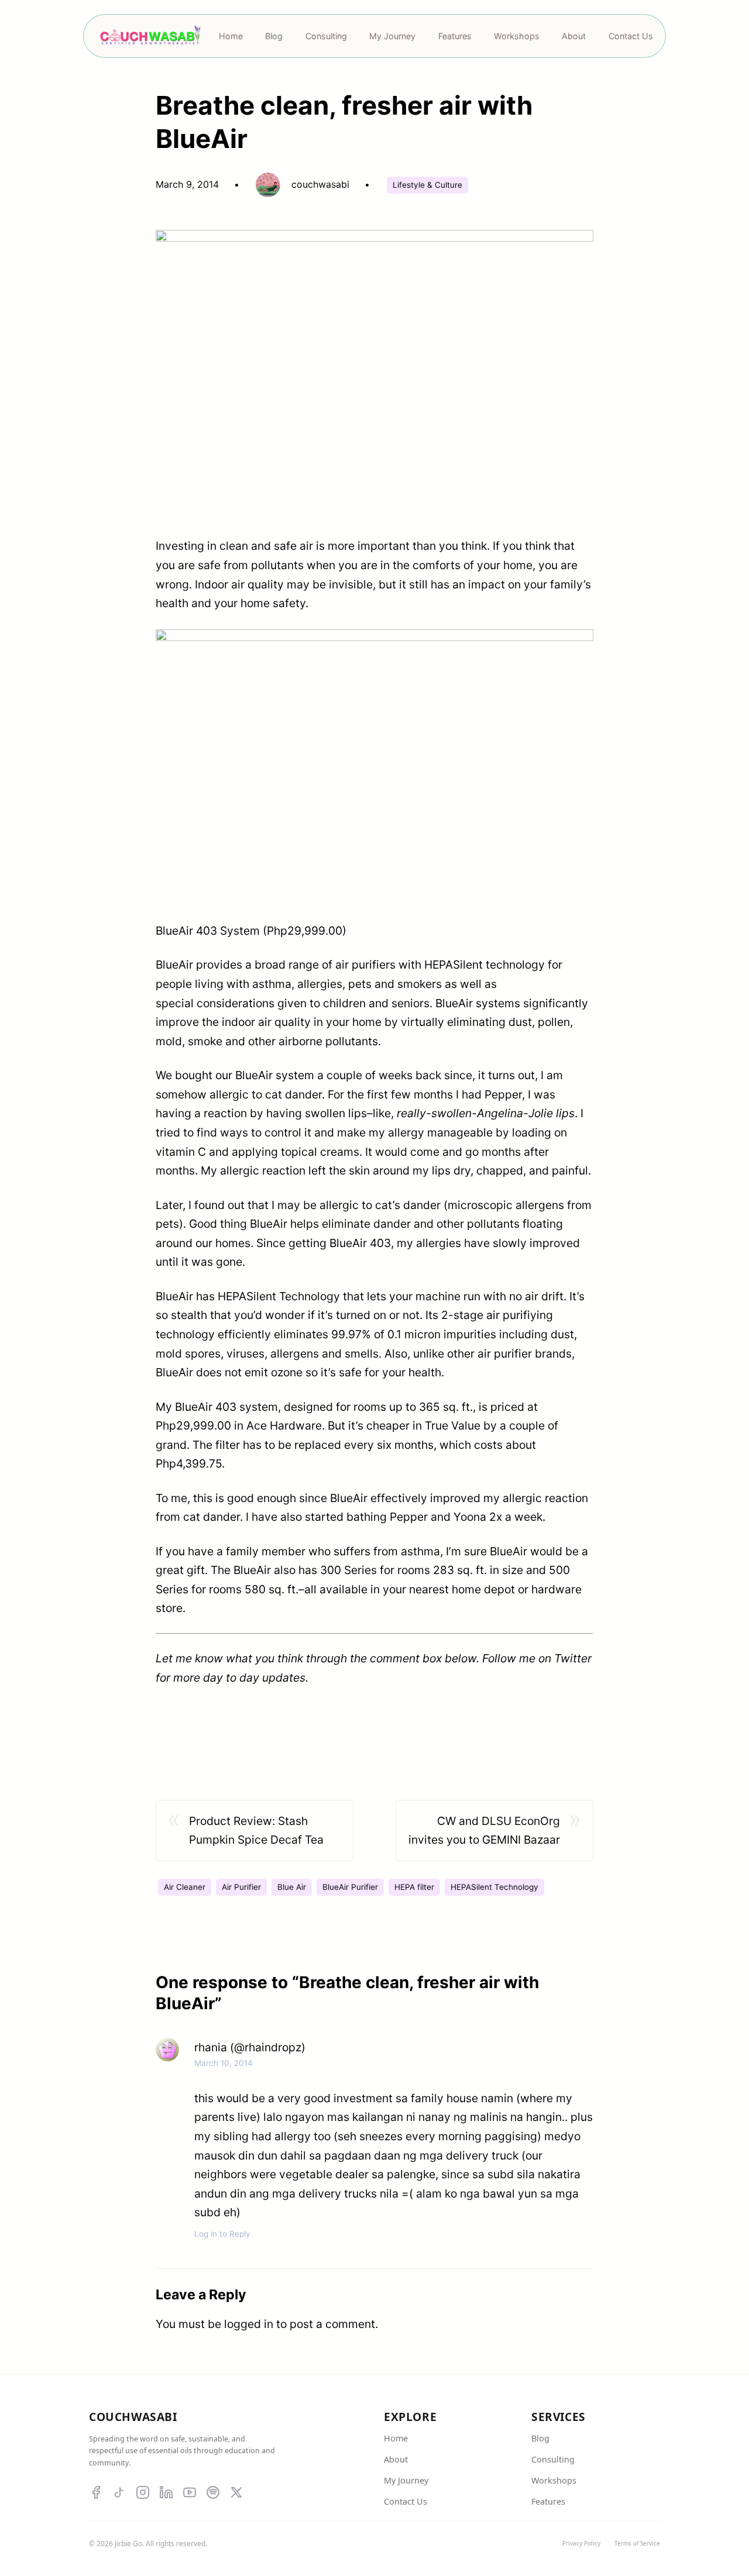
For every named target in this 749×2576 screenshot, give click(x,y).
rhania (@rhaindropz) (250, 2047)
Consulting (553, 2459)
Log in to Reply (222, 2234)
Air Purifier (241, 1887)
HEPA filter (414, 1887)
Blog (540, 2438)
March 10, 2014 (224, 2063)
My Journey (406, 2480)
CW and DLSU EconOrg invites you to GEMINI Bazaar (484, 1831)
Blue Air (292, 1887)
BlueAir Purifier (350, 1887)
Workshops (554, 2480)
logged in (249, 2324)
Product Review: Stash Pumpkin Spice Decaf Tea (256, 1831)
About (396, 2459)
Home (396, 2438)
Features (548, 2501)
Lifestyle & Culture (427, 185)
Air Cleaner (185, 1887)
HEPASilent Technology (494, 1887)
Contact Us (406, 2501)
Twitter (573, 1658)
